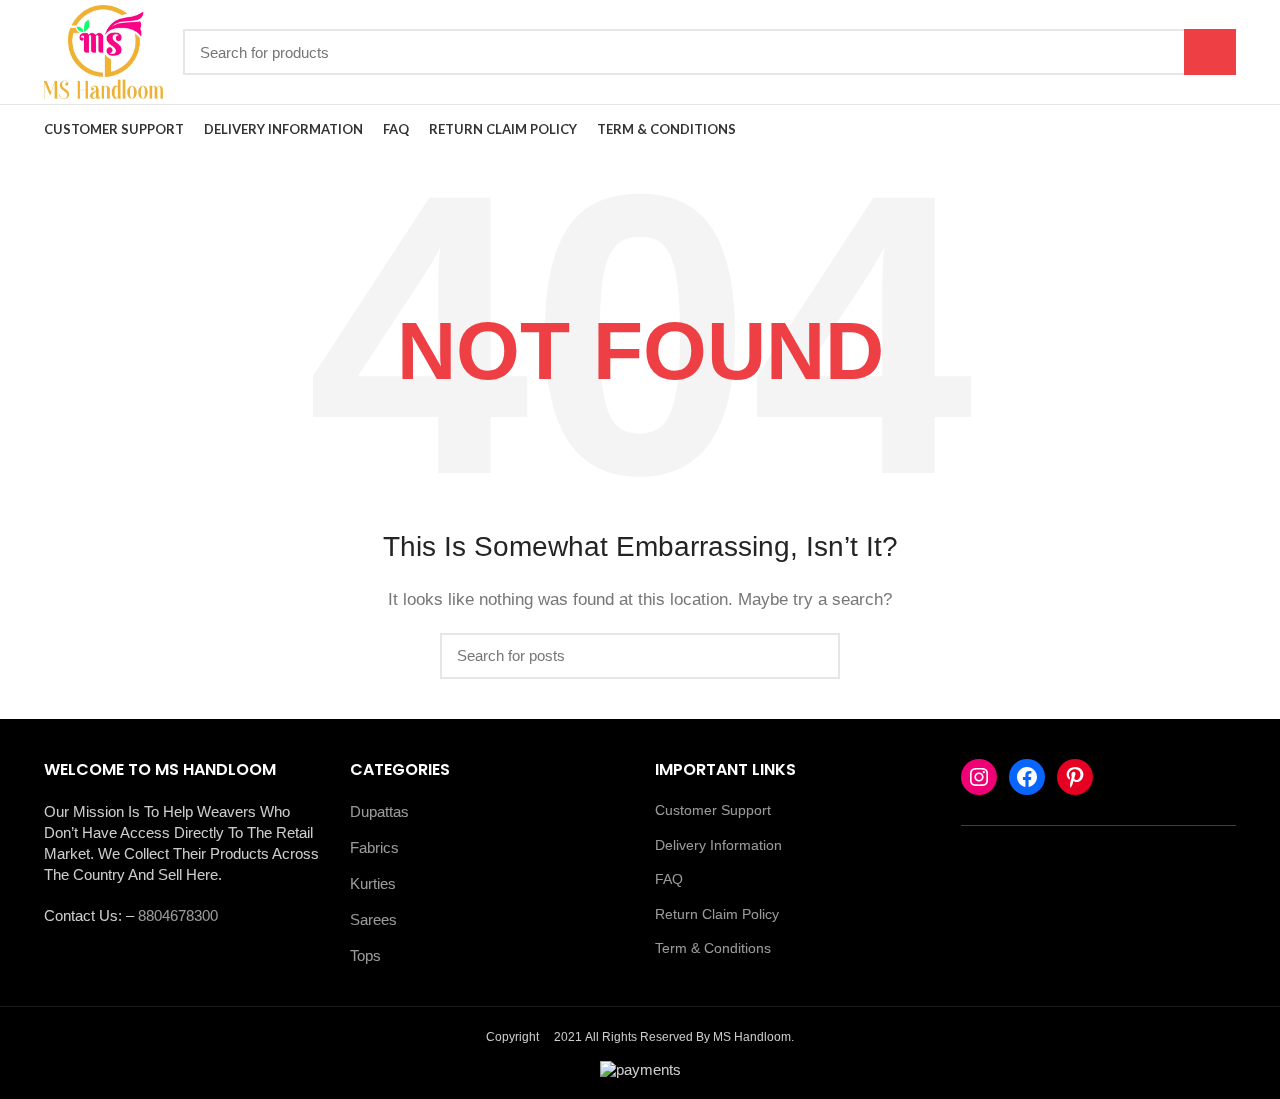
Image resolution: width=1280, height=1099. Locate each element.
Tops (365, 955)
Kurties (373, 883)
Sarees (373, 919)
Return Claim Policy (717, 914)
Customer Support (713, 810)
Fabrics (374, 847)
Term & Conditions (713, 948)
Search (1210, 52)
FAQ (669, 879)
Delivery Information (718, 845)
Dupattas (379, 811)
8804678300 (178, 915)
